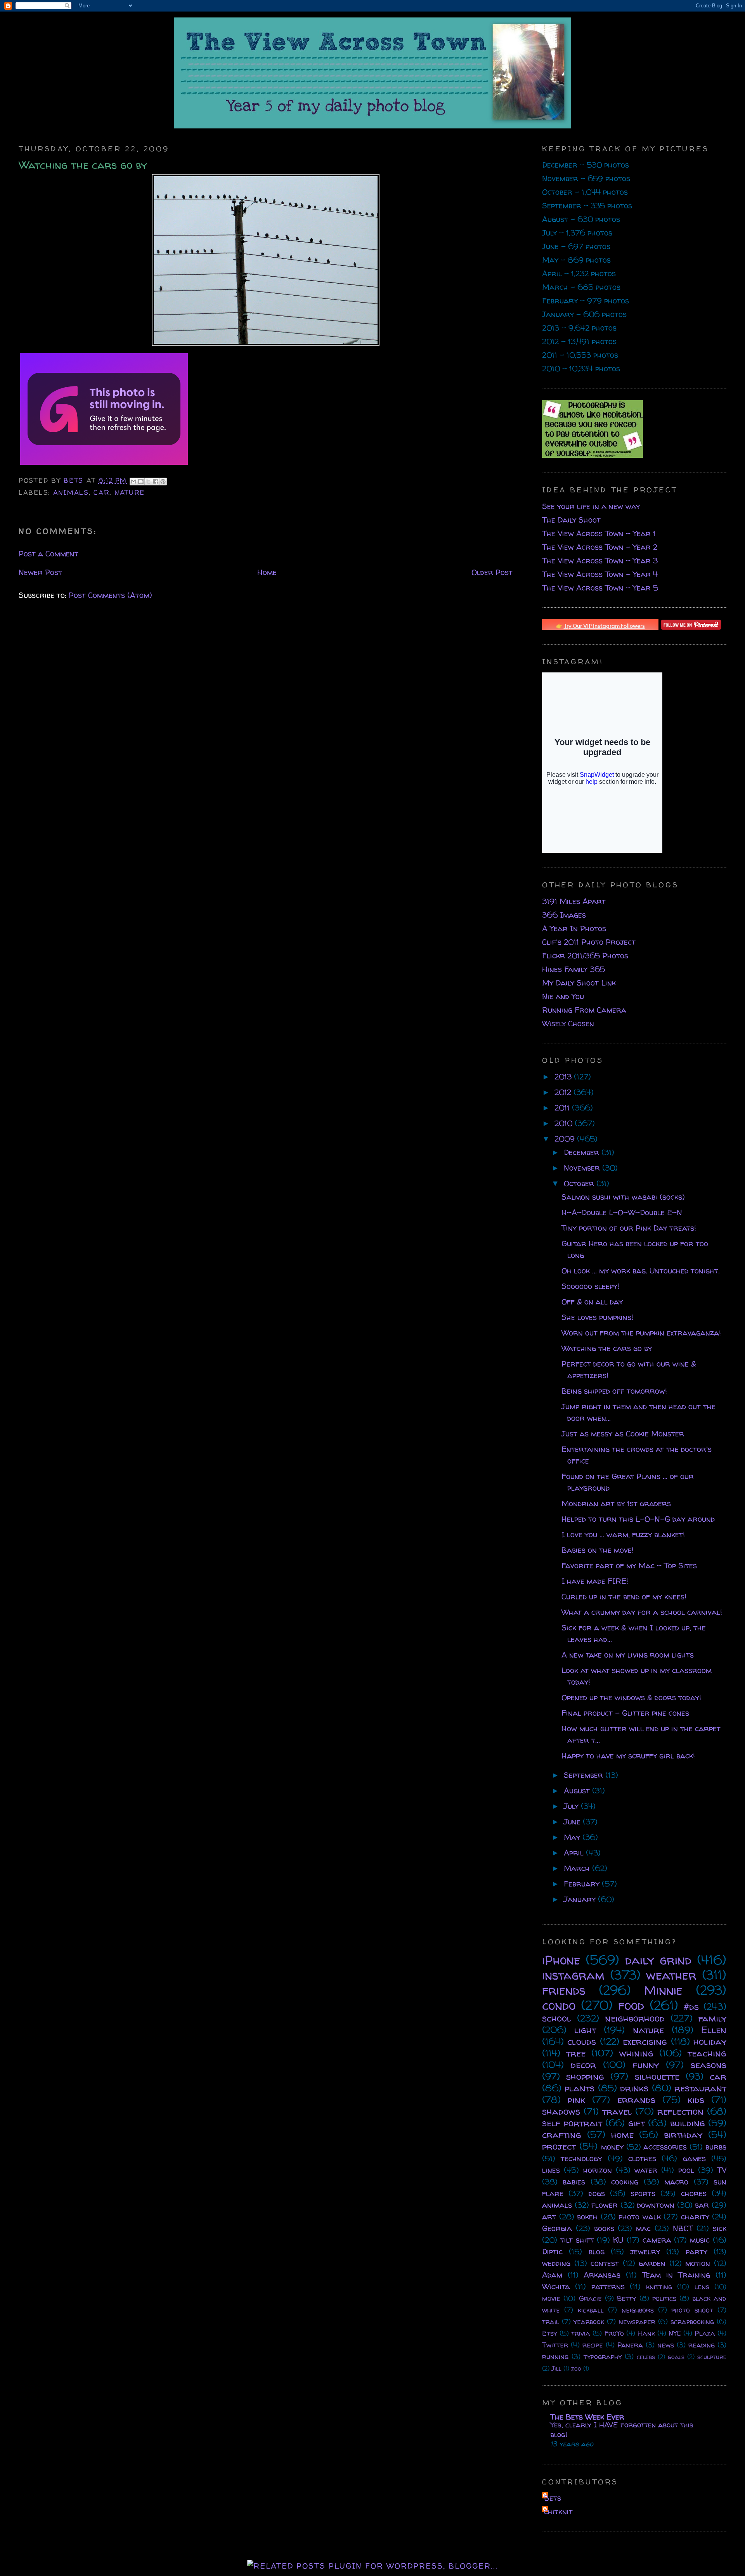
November (583, 1168)
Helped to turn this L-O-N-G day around (638, 1519)
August (578, 1790)
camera (657, 2240)
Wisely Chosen (568, 1023)
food (631, 2005)
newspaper (637, 2322)
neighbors (638, 2310)
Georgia (557, 2228)
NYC (675, 2333)
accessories (665, 2147)
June (573, 1822)
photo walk (640, 2217)
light (585, 2030)
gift (637, 2123)
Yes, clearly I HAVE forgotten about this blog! (622, 2430)
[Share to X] (148, 482)
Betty (626, 2298)
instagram (573, 1975)
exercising (645, 2042)
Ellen (714, 2030)
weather (671, 1975)
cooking (625, 2182)
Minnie (663, 1990)
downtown (656, 2205)
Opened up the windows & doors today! (631, 1697)
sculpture (712, 2357)
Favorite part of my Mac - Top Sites (629, 1565)
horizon (598, 2170)
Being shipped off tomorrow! (614, 1391)
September (585, 1775)
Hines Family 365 (573, 969)
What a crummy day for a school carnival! (642, 1612)
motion (698, 2263)
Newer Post (40, 572)
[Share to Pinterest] (163, 482)
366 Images (564, 915)
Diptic (552, 2251)
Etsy (550, 2333)
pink (576, 2100)
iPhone (561, 1960)
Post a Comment (49, 553)
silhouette (657, 2076)
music (700, 2240)
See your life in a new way (591, 506)
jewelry (645, 2251)
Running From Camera (584, 1010)
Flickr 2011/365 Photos (585, 955)
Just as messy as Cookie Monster (623, 1434)
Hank (646, 2333)
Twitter (555, 2345)
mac (643, 2228)
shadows (561, 2111)
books (604, 2228)
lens (702, 2287)
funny (646, 2065)
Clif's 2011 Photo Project (589, 942)
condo (559, 2005)
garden (652, 2263)
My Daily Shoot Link (579, 983)
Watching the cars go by (607, 1348)
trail (551, 2322)
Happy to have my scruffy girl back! (628, 1756)
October (580, 1183)
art (549, 2217)
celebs (646, 2357)
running (555, 2357)
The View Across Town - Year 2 (600, 547)
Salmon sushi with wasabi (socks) (623, 1197)
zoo (576, 2368)
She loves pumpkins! (597, 1317)
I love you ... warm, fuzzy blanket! (623, 1534)
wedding (556, 2263)
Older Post (492, 572)
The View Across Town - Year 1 (599, 533)
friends (564, 1990)
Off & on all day (592, 1302)
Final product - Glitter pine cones (625, 1713)
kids (696, 2100)
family (712, 2018)
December (583, 1152)
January (581, 1899)
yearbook (589, 2322)
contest (605, 2263)
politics (664, 2298)
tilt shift (577, 2240)
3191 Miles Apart (574, 901)
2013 (564, 1077)
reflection (680, 2111)
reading (702, 2345)
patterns (608, 2286)
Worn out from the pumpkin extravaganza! (641, 1333)
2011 (563, 1108)
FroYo (614, 2333)
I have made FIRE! (595, 1581)
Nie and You (563, 996)
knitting (659, 2287)
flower (605, 2205)
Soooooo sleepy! (590, 1286)
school (557, 2018)
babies (574, 2182)
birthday (683, 2135)
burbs (716, 2147)
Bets (75, 480)
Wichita (556, 2286)
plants (580, 2088)
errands (636, 2100)
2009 (566, 1139)
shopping (585, 2076)
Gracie (590, 2298)
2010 (565, 1123)
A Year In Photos (574, 928)
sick (720, 2228)
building (688, 2123)
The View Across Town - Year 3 (600, 560)
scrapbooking (692, 2322)
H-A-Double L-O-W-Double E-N (622, 1212)
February (583, 1884)
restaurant (700, 2088)
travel (617, 2111)
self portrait (572, 2123)
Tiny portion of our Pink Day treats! (629, 1228)
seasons (709, 2065)
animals (71, 492)
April (575, 1853)
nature (130, 492)
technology (581, 2158)
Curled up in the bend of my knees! (624, 1596)
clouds (582, 2042)
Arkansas (602, 2275)
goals (676, 2357)
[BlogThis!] (141, 482)
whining (636, 2053)
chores (694, 2193)
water (646, 2170)
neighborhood (635, 2018)
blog (597, 2251)
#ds (691, 2007)
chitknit (558, 2511)
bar (702, 2205)
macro (676, 2182)
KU (618, 2240)
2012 (564, 1092)
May (573, 1837)
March (578, 1868)
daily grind (658, 1960)
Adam (552, 2275)
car (101, 492)
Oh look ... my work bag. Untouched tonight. (641, 1271)
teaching (707, 2053)
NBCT (683, 2228)
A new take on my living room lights (628, 1655)
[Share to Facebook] (156, 482)
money (612, 2147)
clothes (642, 2158)
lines (551, 2170)
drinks (634, 2088)
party (696, 2251)
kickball (591, 2310)
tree (576, 2053)
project (559, 2146)
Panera (630, 2345)
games (694, 2158)
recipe (593, 2345)
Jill (556, 2368)
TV (722, 2170)
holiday (710, 2042)
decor (583, 2065)
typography (603, 2357)
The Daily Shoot (571, 520)
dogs (597, 2193)
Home (267, 572)
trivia (581, 2333)
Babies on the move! (598, 1550)
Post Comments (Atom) (110, 595)
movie (551, 2298)
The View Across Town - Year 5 (600, 588)
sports (643, 2193)
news (666, 2345)
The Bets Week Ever (587, 2417)
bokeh (587, 2217)
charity (695, 2217)
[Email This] (133, 482)
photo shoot (692, 2310)
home (622, 2135)
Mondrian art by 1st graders (616, 1503)
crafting (562, 2135)
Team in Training (676, 2275)
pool (686, 2170)
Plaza (705, 2333)
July (572, 1806)
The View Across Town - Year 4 (600, 574)
